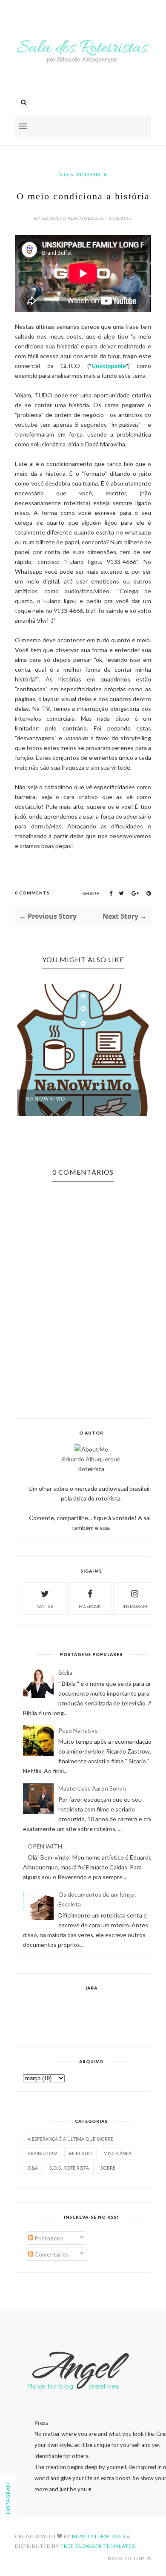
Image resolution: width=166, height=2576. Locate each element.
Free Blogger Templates (98, 2546)
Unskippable (109, 366)
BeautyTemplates (99, 2536)
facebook (90, 1606)
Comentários (51, 2254)
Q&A (33, 2168)
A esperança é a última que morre (70, 2139)
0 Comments (32, 893)
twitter (45, 1606)
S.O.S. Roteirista (83, 174)
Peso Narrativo (78, 1730)
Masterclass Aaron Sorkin (92, 1788)
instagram (135, 1606)
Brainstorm (43, 2153)
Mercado (80, 2153)
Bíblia (65, 1672)
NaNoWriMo (46, 1099)
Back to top (127, 2558)
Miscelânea (117, 2153)
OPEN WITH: (46, 1846)
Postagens (48, 2238)
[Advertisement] (94, 2010)
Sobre (108, 2168)
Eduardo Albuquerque (91, 1459)
